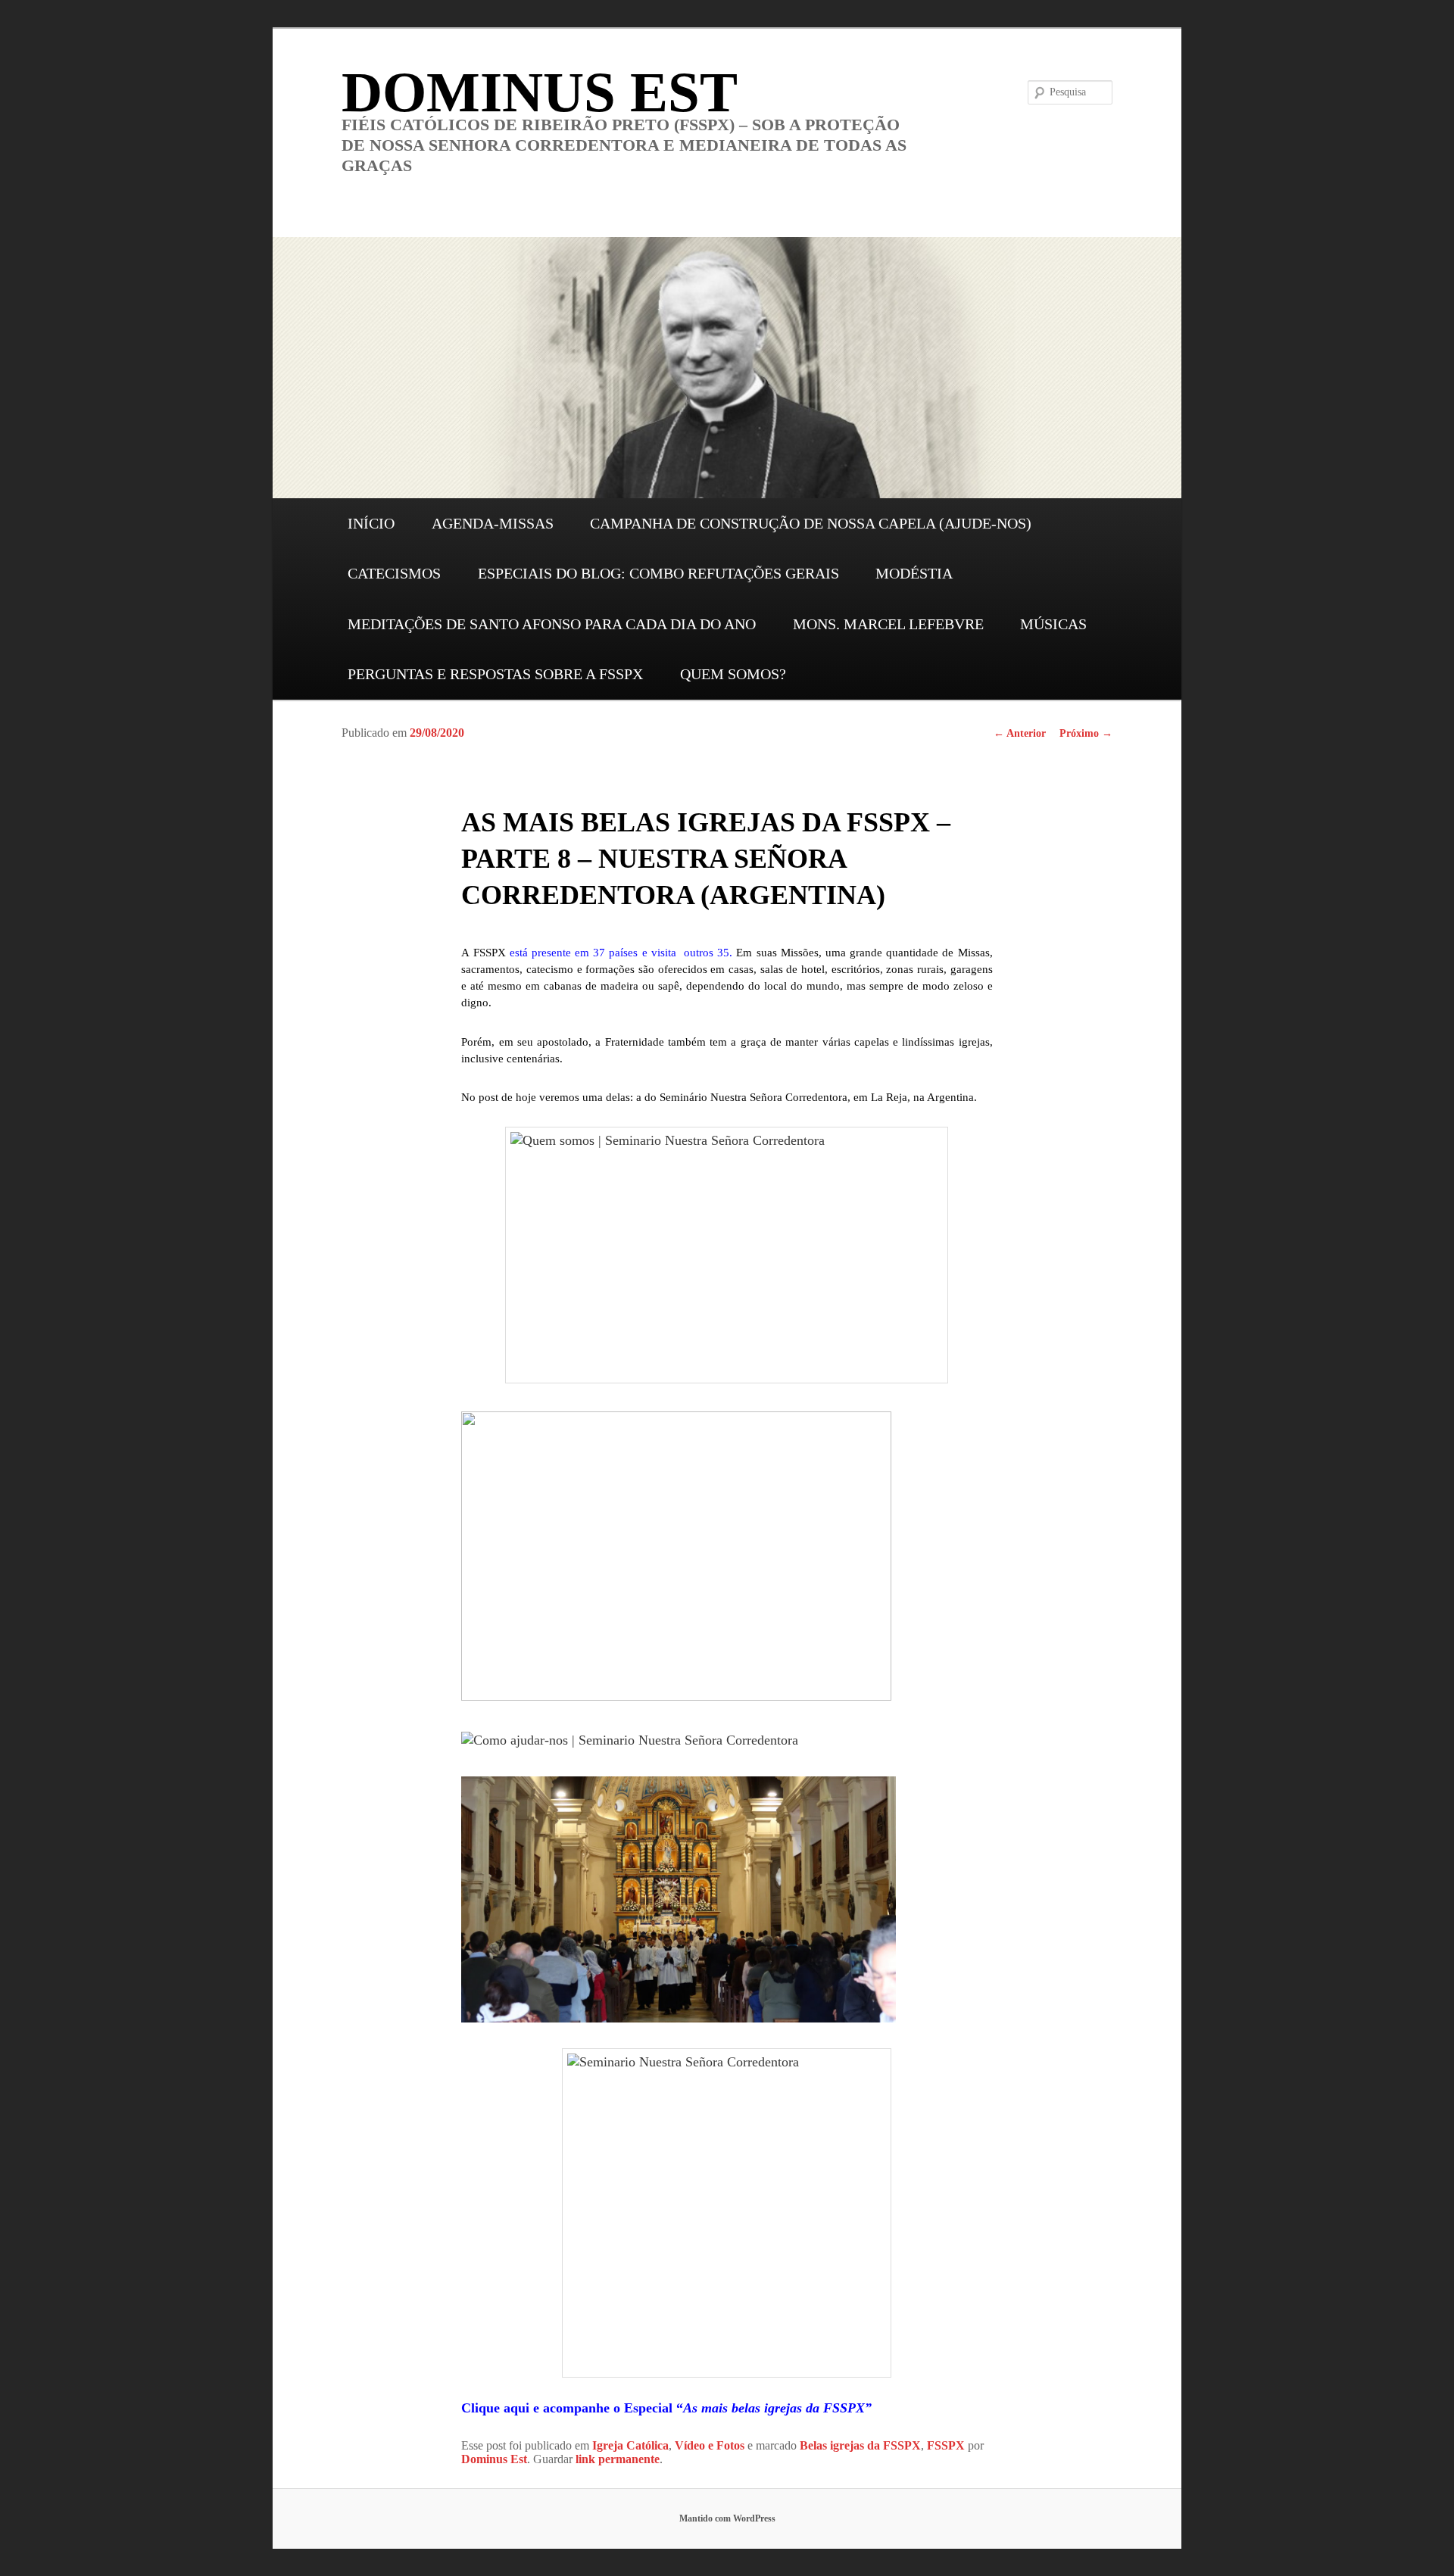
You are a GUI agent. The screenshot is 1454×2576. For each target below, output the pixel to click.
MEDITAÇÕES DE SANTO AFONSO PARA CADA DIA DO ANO (552, 624)
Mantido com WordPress (727, 2518)
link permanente (618, 2459)
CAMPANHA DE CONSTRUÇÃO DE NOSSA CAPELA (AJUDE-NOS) (811, 523)
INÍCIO (371, 523)
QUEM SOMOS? (733, 674)
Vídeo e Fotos (710, 2445)
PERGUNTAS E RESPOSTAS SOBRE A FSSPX (495, 674)
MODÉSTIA (914, 573)
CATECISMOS (394, 573)
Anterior (1020, 733)
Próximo (1086, 733)
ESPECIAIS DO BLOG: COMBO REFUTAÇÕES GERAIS (658, 573)
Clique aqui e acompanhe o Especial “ (666, 2408)
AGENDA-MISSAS (493, 523)
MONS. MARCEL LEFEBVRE (888, 624)
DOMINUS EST (540, 92)
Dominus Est (494, 2459)
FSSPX (946, 2445)
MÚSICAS (1053, 624)
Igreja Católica (630, 2445)
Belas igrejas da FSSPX (860, 2445)
